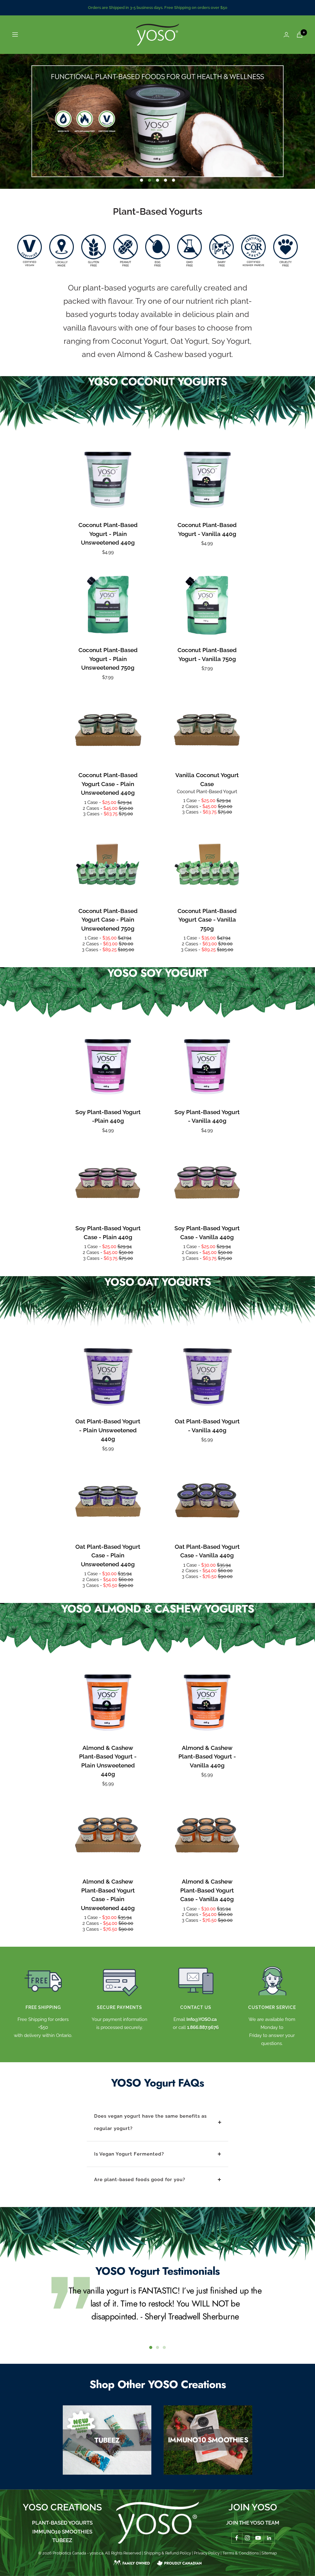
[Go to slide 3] (164, 2347)
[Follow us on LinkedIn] (269, 2538)
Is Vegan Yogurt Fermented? (129, 2154)
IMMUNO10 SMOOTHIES (62, 2532)
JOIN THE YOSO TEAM (253, 2523)
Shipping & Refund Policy (167, 2553)
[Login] (286, 35)
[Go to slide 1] (151, 2347)
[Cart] (300, 35)
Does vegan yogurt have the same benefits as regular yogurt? (150, 2122)
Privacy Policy (207, 2553)
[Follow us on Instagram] (247, 2538)
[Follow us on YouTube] (258, 2538)
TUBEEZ (62, 2540)
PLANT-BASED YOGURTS (62, 2523)
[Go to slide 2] (157, 2347)
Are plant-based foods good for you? (140, 2180)
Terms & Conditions (241, 2553)
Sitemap (269, 2553)
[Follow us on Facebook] (237, 2538)
